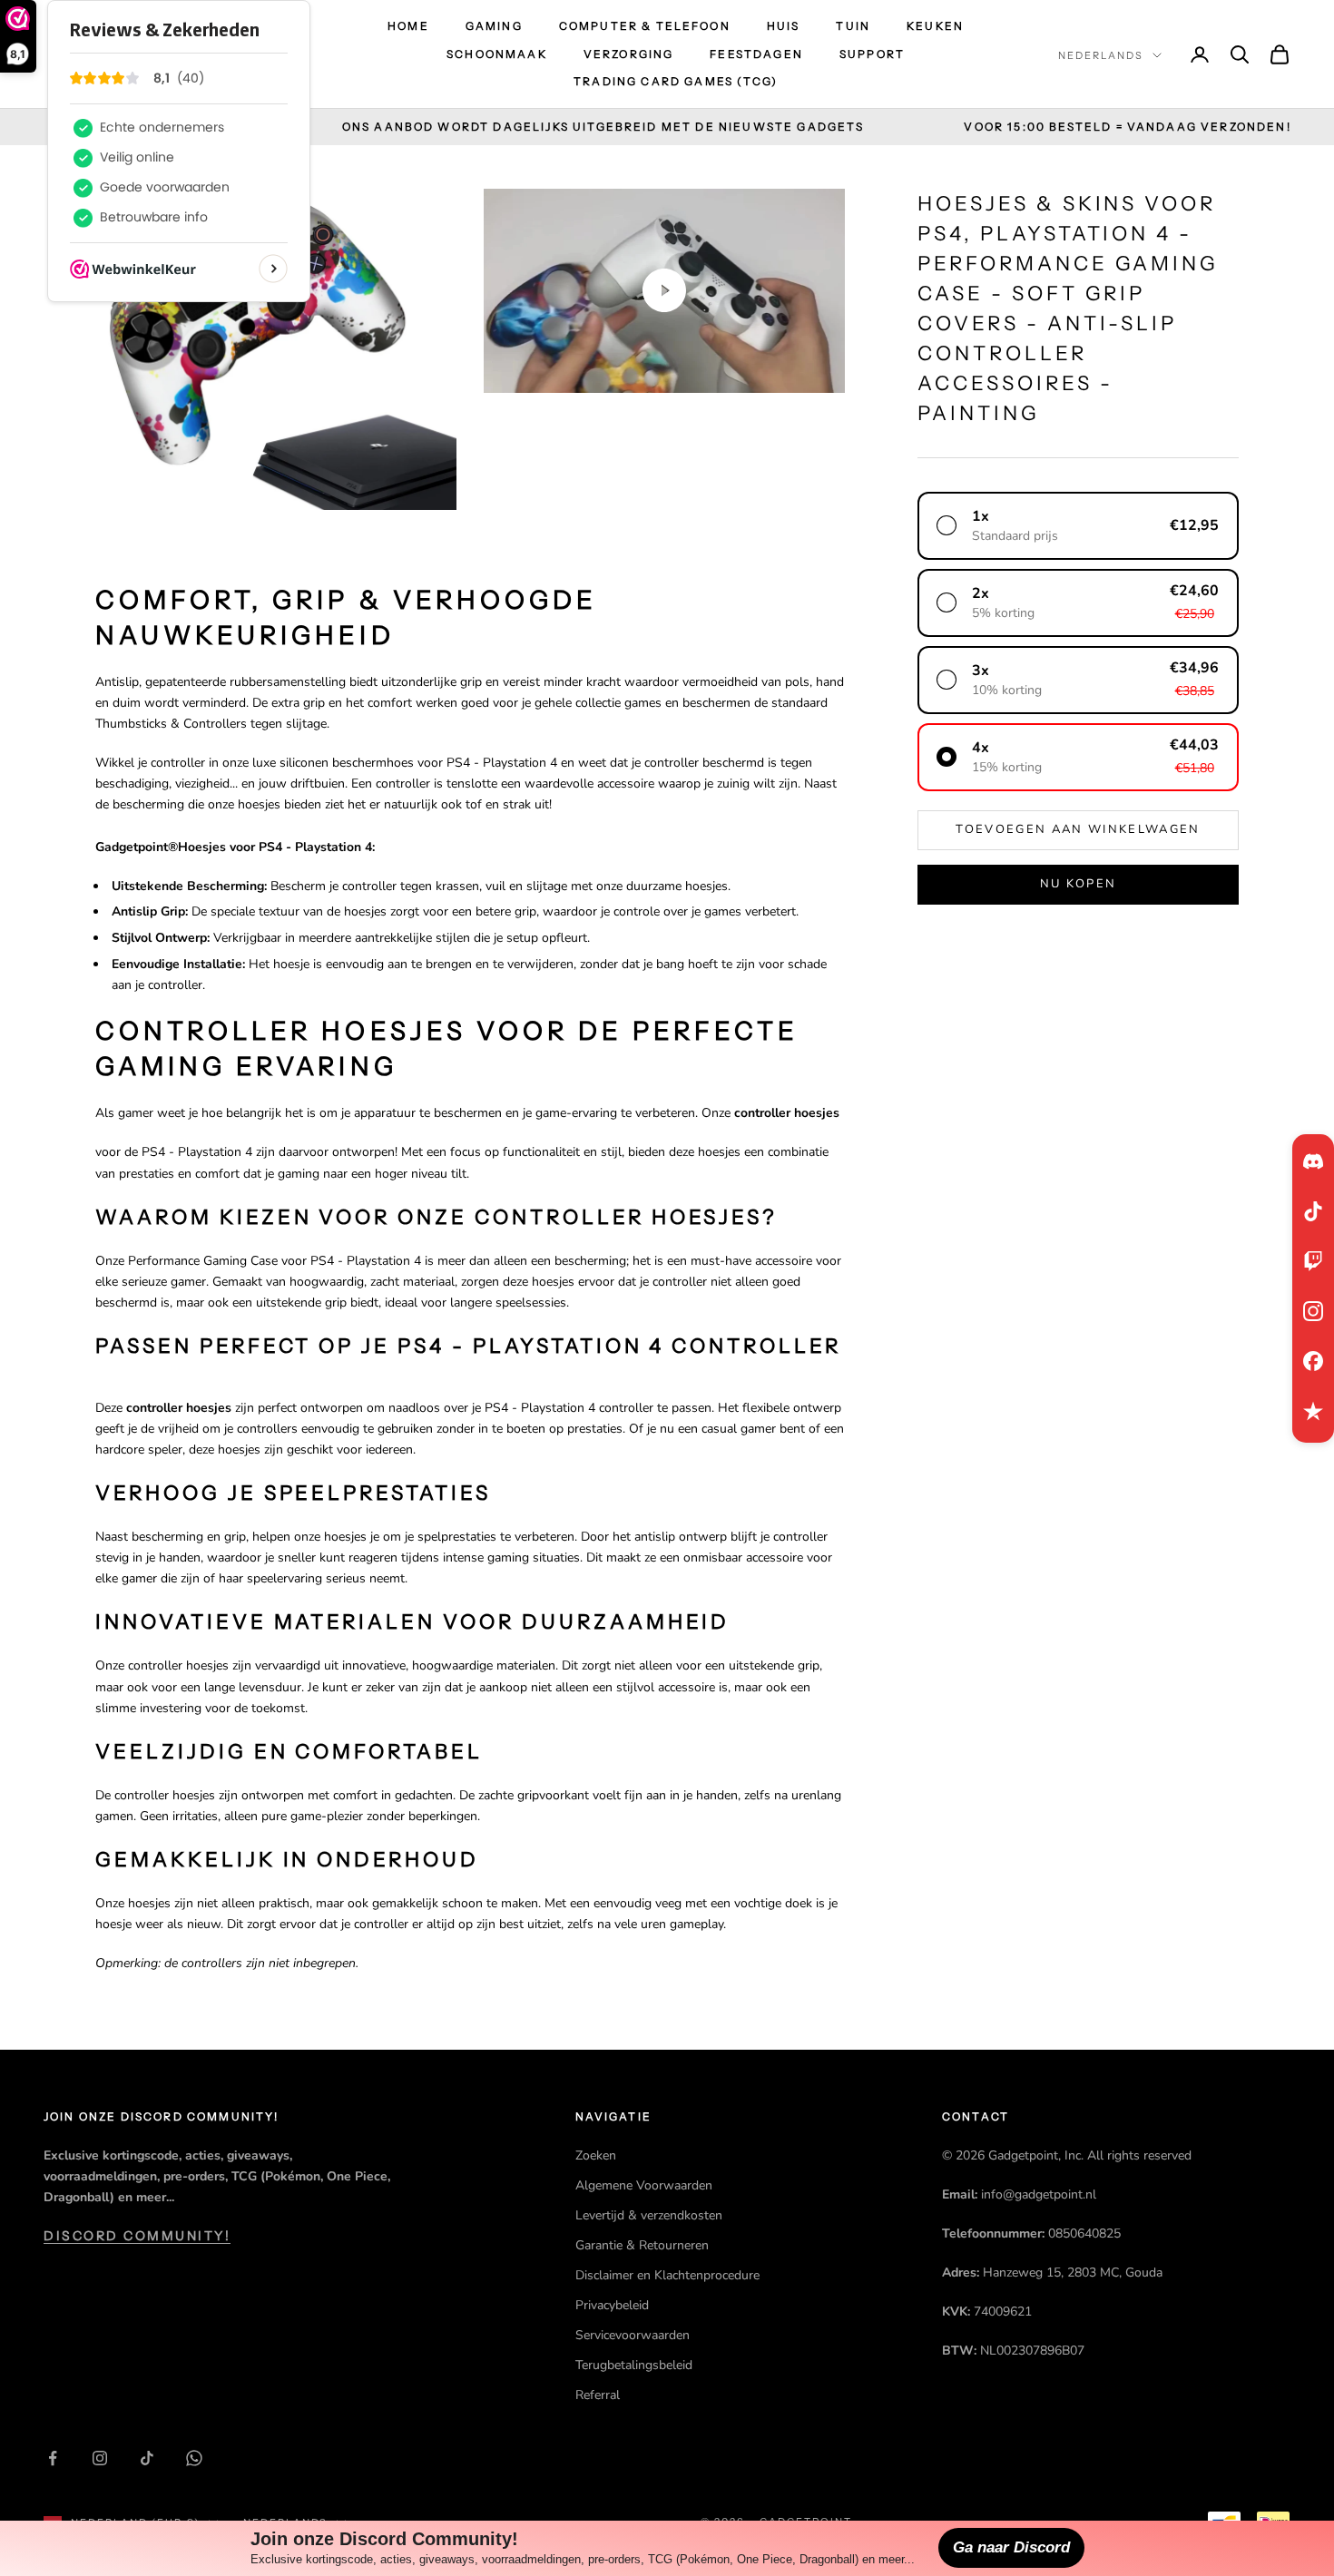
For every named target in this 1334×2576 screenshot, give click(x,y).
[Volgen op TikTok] (147, 2458)
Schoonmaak (497, 54)
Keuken (935, 26)
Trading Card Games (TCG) (676, 81)
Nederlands (1101, 55)
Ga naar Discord (1011, 2547)
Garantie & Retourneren (642, 2245)
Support (872, 54)
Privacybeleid (612, 2305)
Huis (784, 26)
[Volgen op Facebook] (53, 2458)
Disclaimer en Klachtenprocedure (667, 2275)
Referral (598, 2395)
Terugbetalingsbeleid (634, 2365)
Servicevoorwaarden (633, 2335)
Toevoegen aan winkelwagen (1078, 830)
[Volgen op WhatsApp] (194, 2458)
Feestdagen (756, 54)
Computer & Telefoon (645, 26)
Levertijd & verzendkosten (649, 2215)
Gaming (494, 26)
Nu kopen (1079, 885)
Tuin (853, 26)
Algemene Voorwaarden (644, 2185)
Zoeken (596, 2155)
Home (408, 26)
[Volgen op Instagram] (100, 2458)
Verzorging (629, 54)
